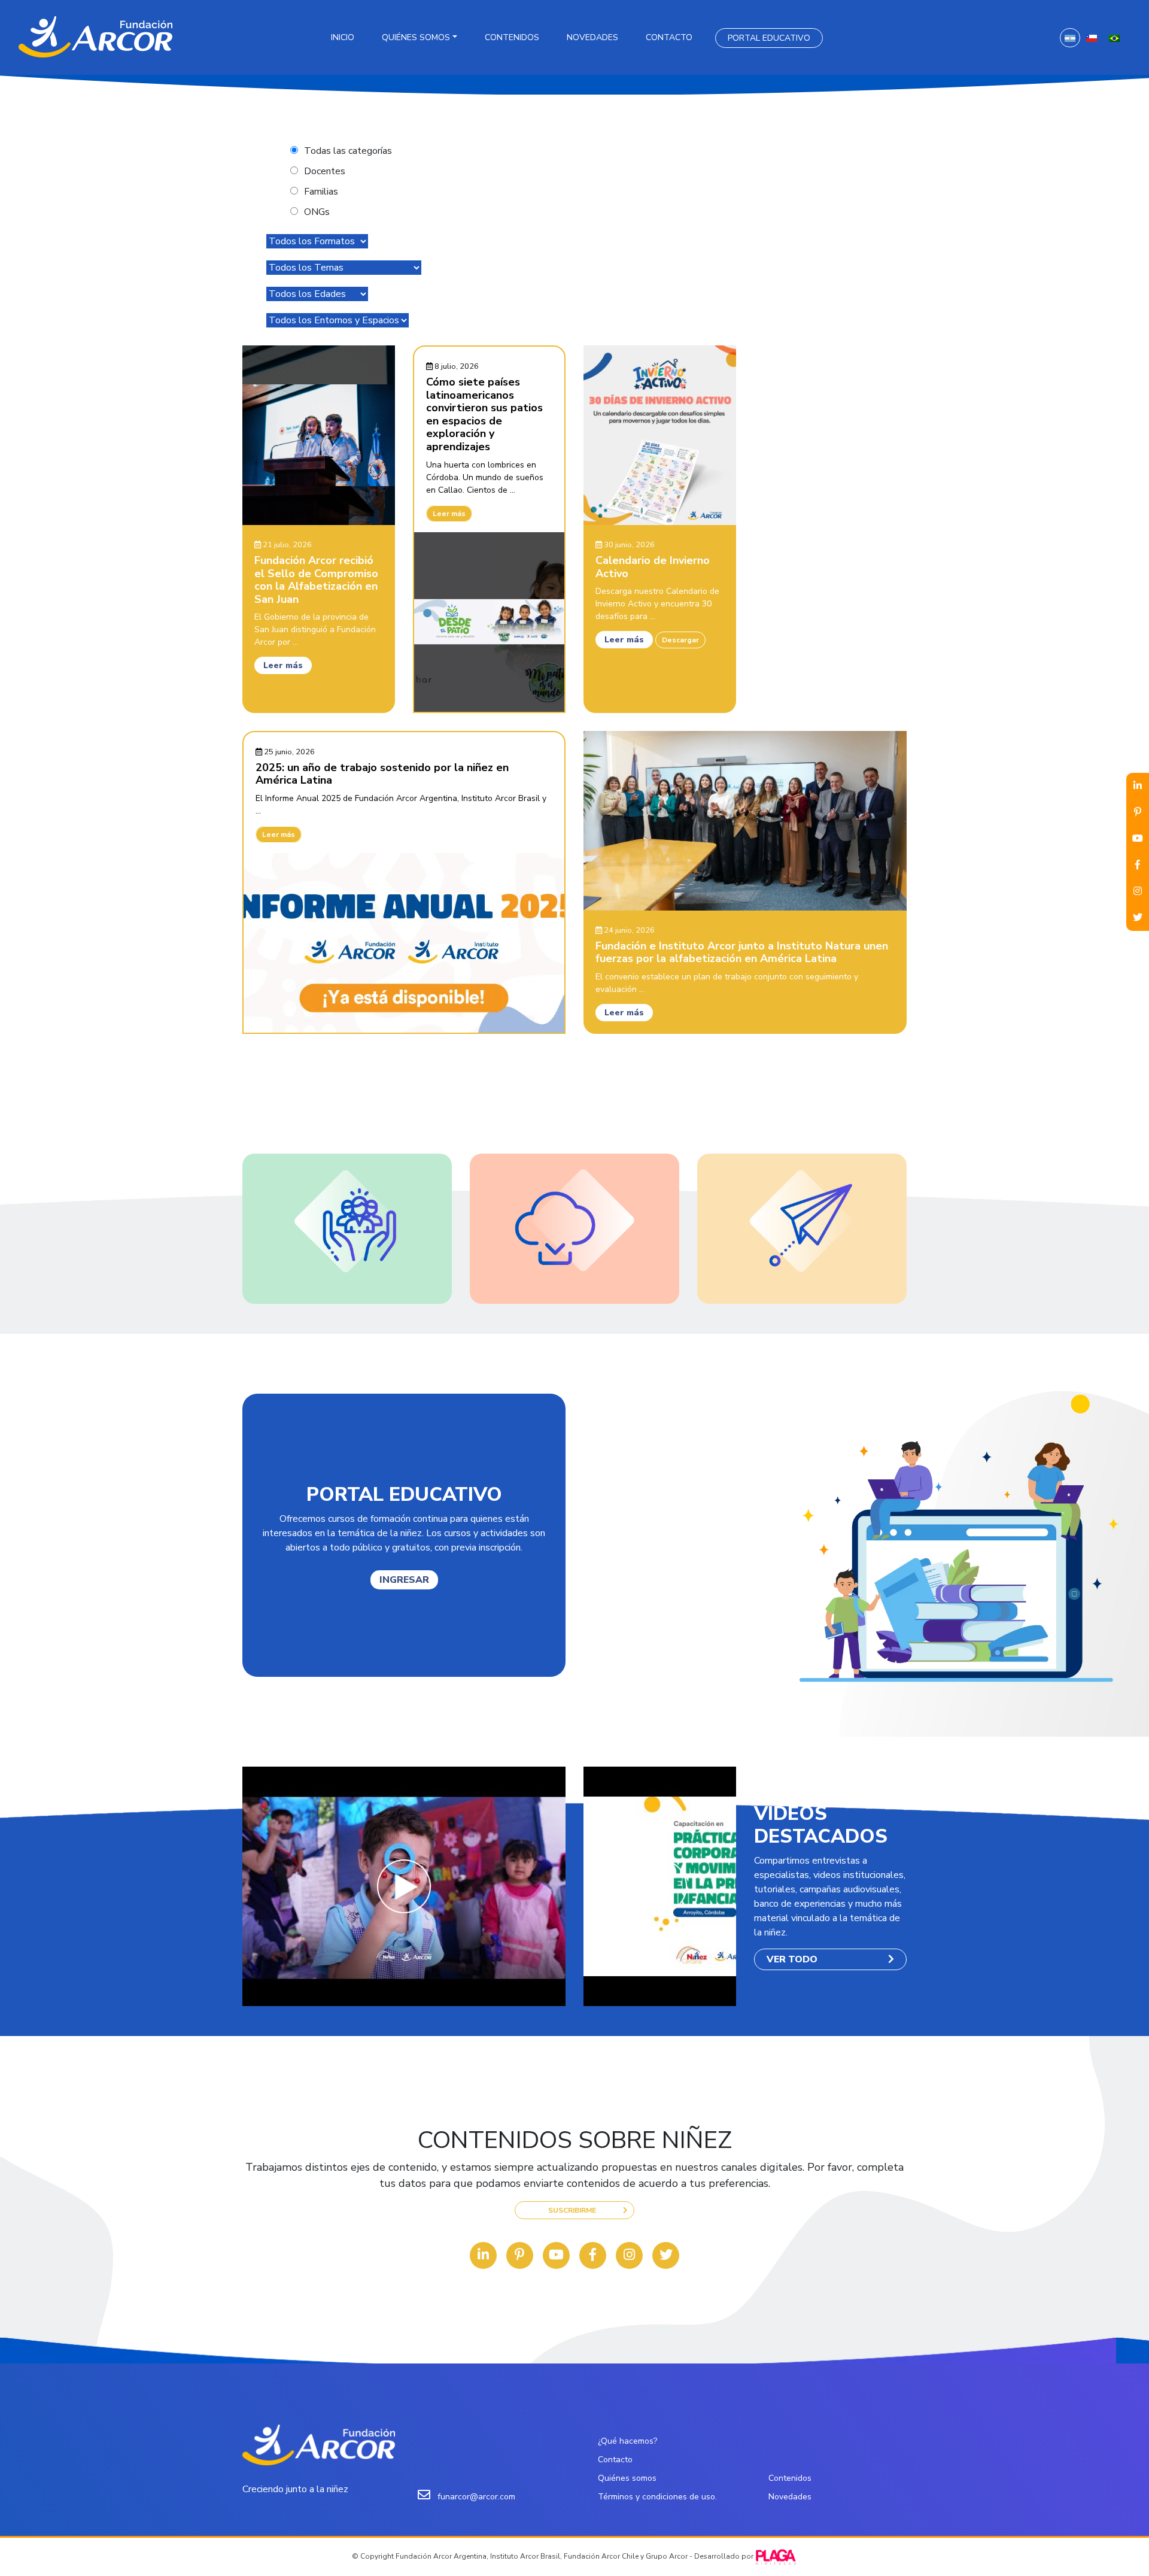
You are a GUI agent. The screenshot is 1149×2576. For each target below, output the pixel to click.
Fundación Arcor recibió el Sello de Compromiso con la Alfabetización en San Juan (316, 580)
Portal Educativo (769, 38)
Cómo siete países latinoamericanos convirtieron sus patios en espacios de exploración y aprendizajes (484, 414)
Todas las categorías (348, 151)
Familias (321, 192)
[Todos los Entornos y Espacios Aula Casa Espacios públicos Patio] (338, 320)
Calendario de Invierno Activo (653, 567)
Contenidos (512, 37)
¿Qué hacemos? (627, 2441)
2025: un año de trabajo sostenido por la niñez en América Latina (382, 774)
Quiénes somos (416, 37)
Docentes (325, 171)
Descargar (680, 640)
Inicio (343, 37)
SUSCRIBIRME (572, 2210)
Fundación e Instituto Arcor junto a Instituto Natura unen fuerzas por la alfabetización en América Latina (742, 952)
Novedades (592, 37)
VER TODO (792, 1959)
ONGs (317, 212)
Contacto (669, 37)
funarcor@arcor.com (476, 2497)
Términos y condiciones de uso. (657, 2497)
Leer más (283, 665)
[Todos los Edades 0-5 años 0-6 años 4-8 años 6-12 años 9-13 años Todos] (317, 294)
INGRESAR (404, 1580)
